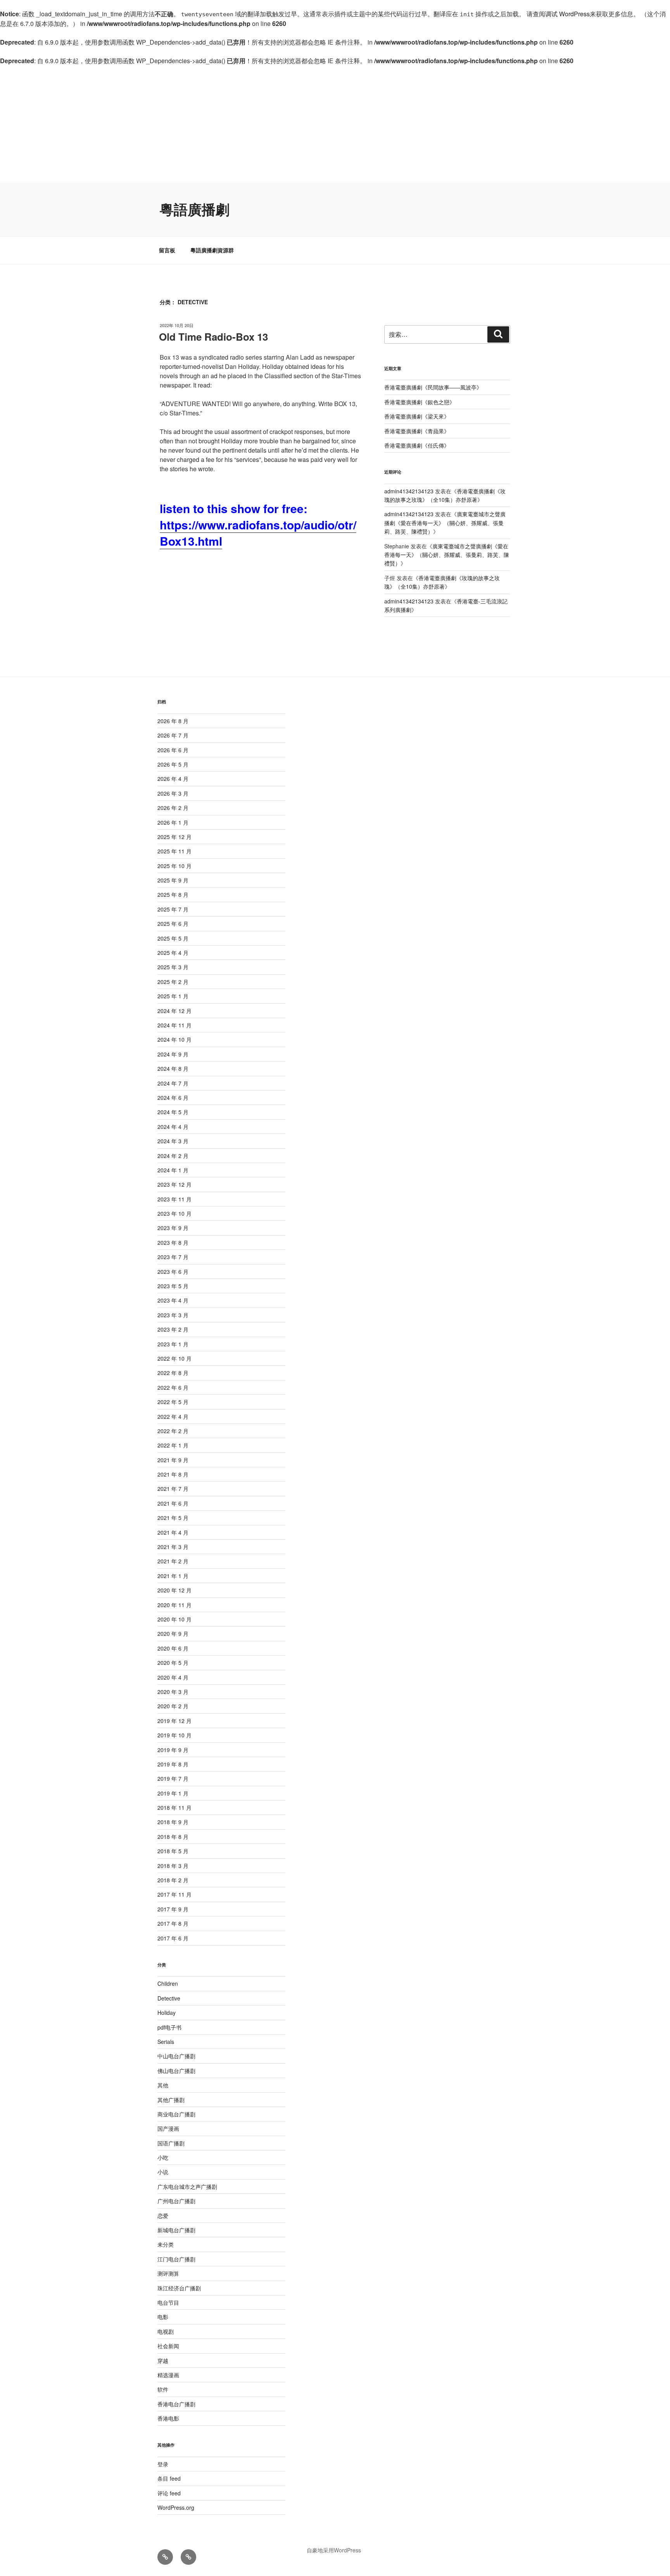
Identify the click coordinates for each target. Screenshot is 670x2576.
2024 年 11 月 (174, 1025)
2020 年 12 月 (174, 1590)
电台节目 (168, 2302)
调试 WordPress (567, 14)
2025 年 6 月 (173, 924)
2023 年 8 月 (173, 1242)
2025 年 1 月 (173, 996)
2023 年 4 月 (173, 1300)
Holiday (167, 2013)
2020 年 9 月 (173, 1633)
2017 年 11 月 (174, 1894)
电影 (163, 2317)
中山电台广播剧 (176, 2056)
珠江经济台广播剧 (179, 2288)
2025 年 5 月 (173, 938)
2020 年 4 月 (173, 1677)
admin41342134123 (409, 491)
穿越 (163, 2361)
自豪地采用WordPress (334, 2550)
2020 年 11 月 (174, 1605)
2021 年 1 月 (173, 1576)
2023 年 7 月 (173, 1257)
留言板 (167, 250)
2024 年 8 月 (173, 1068)
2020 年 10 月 (174, 1619)
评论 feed (169, 2493)
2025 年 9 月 (173, 880)
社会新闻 (168, 2346)
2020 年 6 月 (173, 1648)
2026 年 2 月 (173, 808)
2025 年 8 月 (173, 894)
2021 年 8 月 (173, 1474)
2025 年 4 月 (173, 953)
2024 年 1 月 (173, 1170)
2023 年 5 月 (173, 1286)
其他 (163, 2085)
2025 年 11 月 (174, 851)
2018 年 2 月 (173, 1880)
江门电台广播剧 (176, 2259)
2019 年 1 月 (173, 1793)
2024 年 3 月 (173, 1141)
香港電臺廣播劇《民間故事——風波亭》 (433, 387)
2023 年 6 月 (173, 1272)
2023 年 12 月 (174, 1184)
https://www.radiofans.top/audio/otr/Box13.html (258, 533)
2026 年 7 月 (173, 735)
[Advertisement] (335, 124)
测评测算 (168, 2273)
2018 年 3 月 (173, 1866)
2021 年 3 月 (173, 1547)
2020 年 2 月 (173, 1706)
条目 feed (169, 2478)
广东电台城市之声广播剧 (187, 2187)
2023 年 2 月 (173, 1329)
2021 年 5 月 (173, 1518)
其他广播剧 (171, 2100)
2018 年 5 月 (173, 1851)
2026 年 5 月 (173, 764)
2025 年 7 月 (173, 909)
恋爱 (163, 2216)
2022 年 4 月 (173, 1416)
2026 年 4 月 (173, 779)
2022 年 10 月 (174, 1358)
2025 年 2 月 (173, 982)
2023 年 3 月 (173, 1315)
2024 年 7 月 (173, 1083)
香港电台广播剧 (176, 2404)
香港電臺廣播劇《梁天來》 (417, 416)
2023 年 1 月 (173, 1344)
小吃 (163, 2157)
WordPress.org (176, 2507)
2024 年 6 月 (173, 1098)
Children (168, 1983)
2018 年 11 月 (174, 1808)
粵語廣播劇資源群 (212, 250)
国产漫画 (168, 2128)
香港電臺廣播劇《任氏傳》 (417, 445)
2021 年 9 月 (173, 1460)
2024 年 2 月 (173, 1156)
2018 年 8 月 (173, 1837)
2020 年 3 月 (173, 1692)
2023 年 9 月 (173, 1228)
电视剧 (166, 2331)
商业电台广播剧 (176, 2114)
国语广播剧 (171, 2143)
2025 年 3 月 (173, 967)
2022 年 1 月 (173, 1445)
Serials (166, 2042)
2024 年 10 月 (174, 1039)
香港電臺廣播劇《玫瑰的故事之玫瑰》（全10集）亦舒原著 (442, 582)
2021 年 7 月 (173, 1489)
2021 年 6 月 (173, 1503)
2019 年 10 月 (174, 1735)
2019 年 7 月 (173, 1778)
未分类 (166, 2244)
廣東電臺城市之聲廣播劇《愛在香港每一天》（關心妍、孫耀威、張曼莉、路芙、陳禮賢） (445, 523)
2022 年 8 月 (173, 1373)
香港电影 (168, 2418)
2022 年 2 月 (173, 1431)
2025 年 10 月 (174, 866)
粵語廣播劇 (195, 209)
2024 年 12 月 (174, 1011)
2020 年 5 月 (173, 1663)
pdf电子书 (169, 2027)
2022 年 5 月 (173, 1402)
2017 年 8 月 (173, 1923)
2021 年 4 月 (173, 1532)
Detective (169, 1998)
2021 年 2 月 (173, 1561)
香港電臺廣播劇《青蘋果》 (417, 431)
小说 (163, 2172)
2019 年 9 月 (173, 1750)
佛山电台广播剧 (176, 2071)
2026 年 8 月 (173, 721)
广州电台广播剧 (176, 2201)
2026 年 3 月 (173, 793)
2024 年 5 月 (173, 1112)
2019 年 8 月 (173, 1764)
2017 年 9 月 (173, 1909)
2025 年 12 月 (174, 837)
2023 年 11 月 (174, 1199)
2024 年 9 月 (173, 1054)
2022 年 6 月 (173, 1387)
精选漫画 (168, 2375)
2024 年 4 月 (173, 1127)
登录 (163, 2464)
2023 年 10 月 (174, 1213)
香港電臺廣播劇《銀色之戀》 (420, 402)
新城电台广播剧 (176, 2230)
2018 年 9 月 (173, 1822)
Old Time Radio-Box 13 (213, 337)
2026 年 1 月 (173, 822)
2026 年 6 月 (173, 750)
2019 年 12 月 (174, 1721)
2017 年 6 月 (173, 1938)
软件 (163, 2389)
